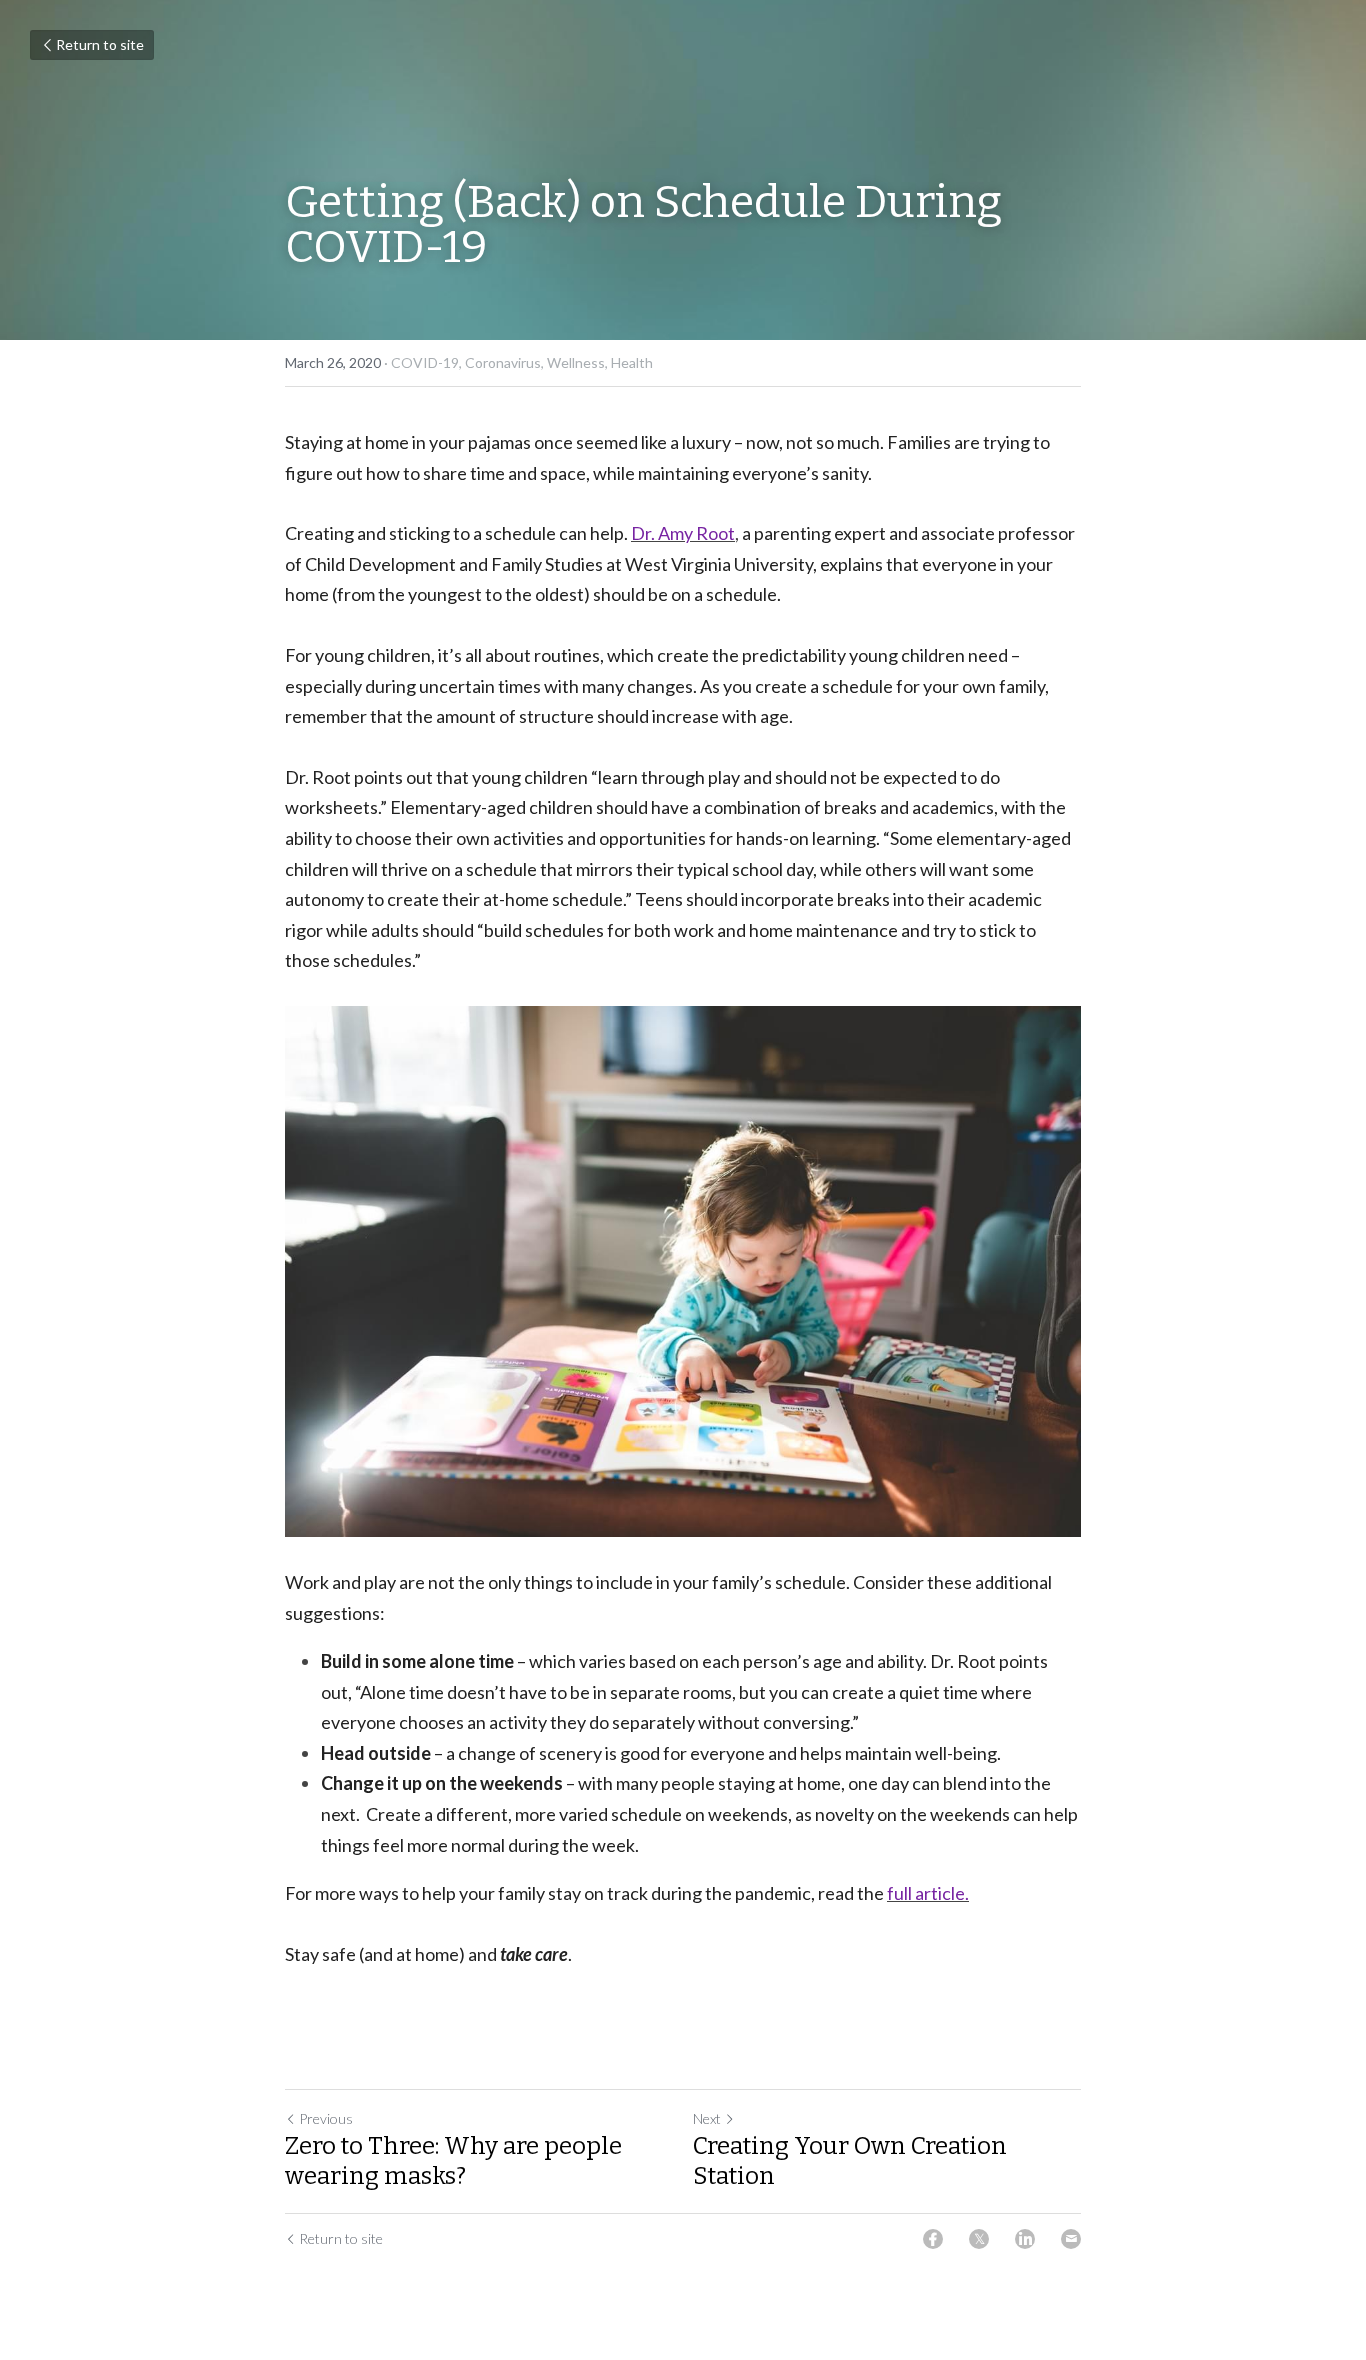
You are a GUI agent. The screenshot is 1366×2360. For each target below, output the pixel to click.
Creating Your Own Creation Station (850, 2161)
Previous (326, 2118)
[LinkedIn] (1025, 2239)
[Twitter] (979, 2239)
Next (707, 2118)
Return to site (100, 44)
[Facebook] (933, 2239)
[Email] (1071, 2239)
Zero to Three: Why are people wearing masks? (453, 2161)
